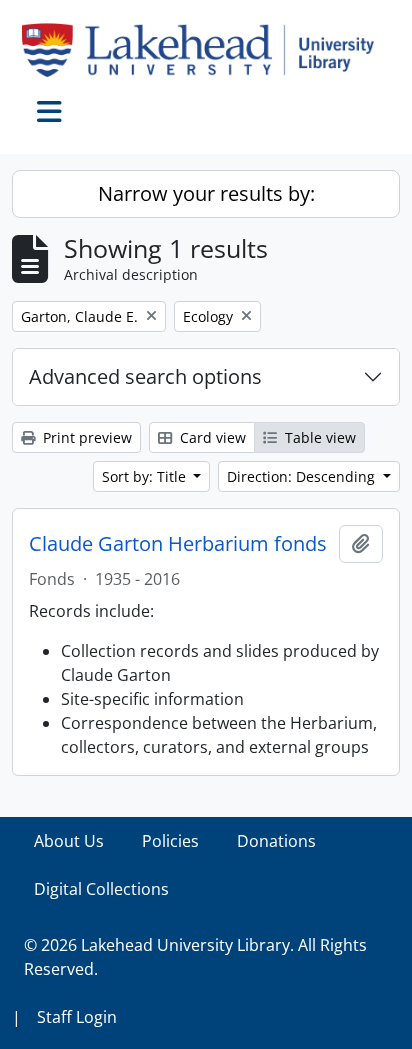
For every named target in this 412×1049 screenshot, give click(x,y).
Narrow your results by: (206, 193)
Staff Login (77, 1017)
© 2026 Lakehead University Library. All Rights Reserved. (195, 957)
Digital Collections (101, 889)
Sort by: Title (146, 476)
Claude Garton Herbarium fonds (178, 544)
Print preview (85, 437)
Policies (170, 841)
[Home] (206, 50)
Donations (276, 841)
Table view (318, 437)
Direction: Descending (303, 476)
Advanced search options (145, 376)
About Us (69, 841)
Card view (211, 437)
